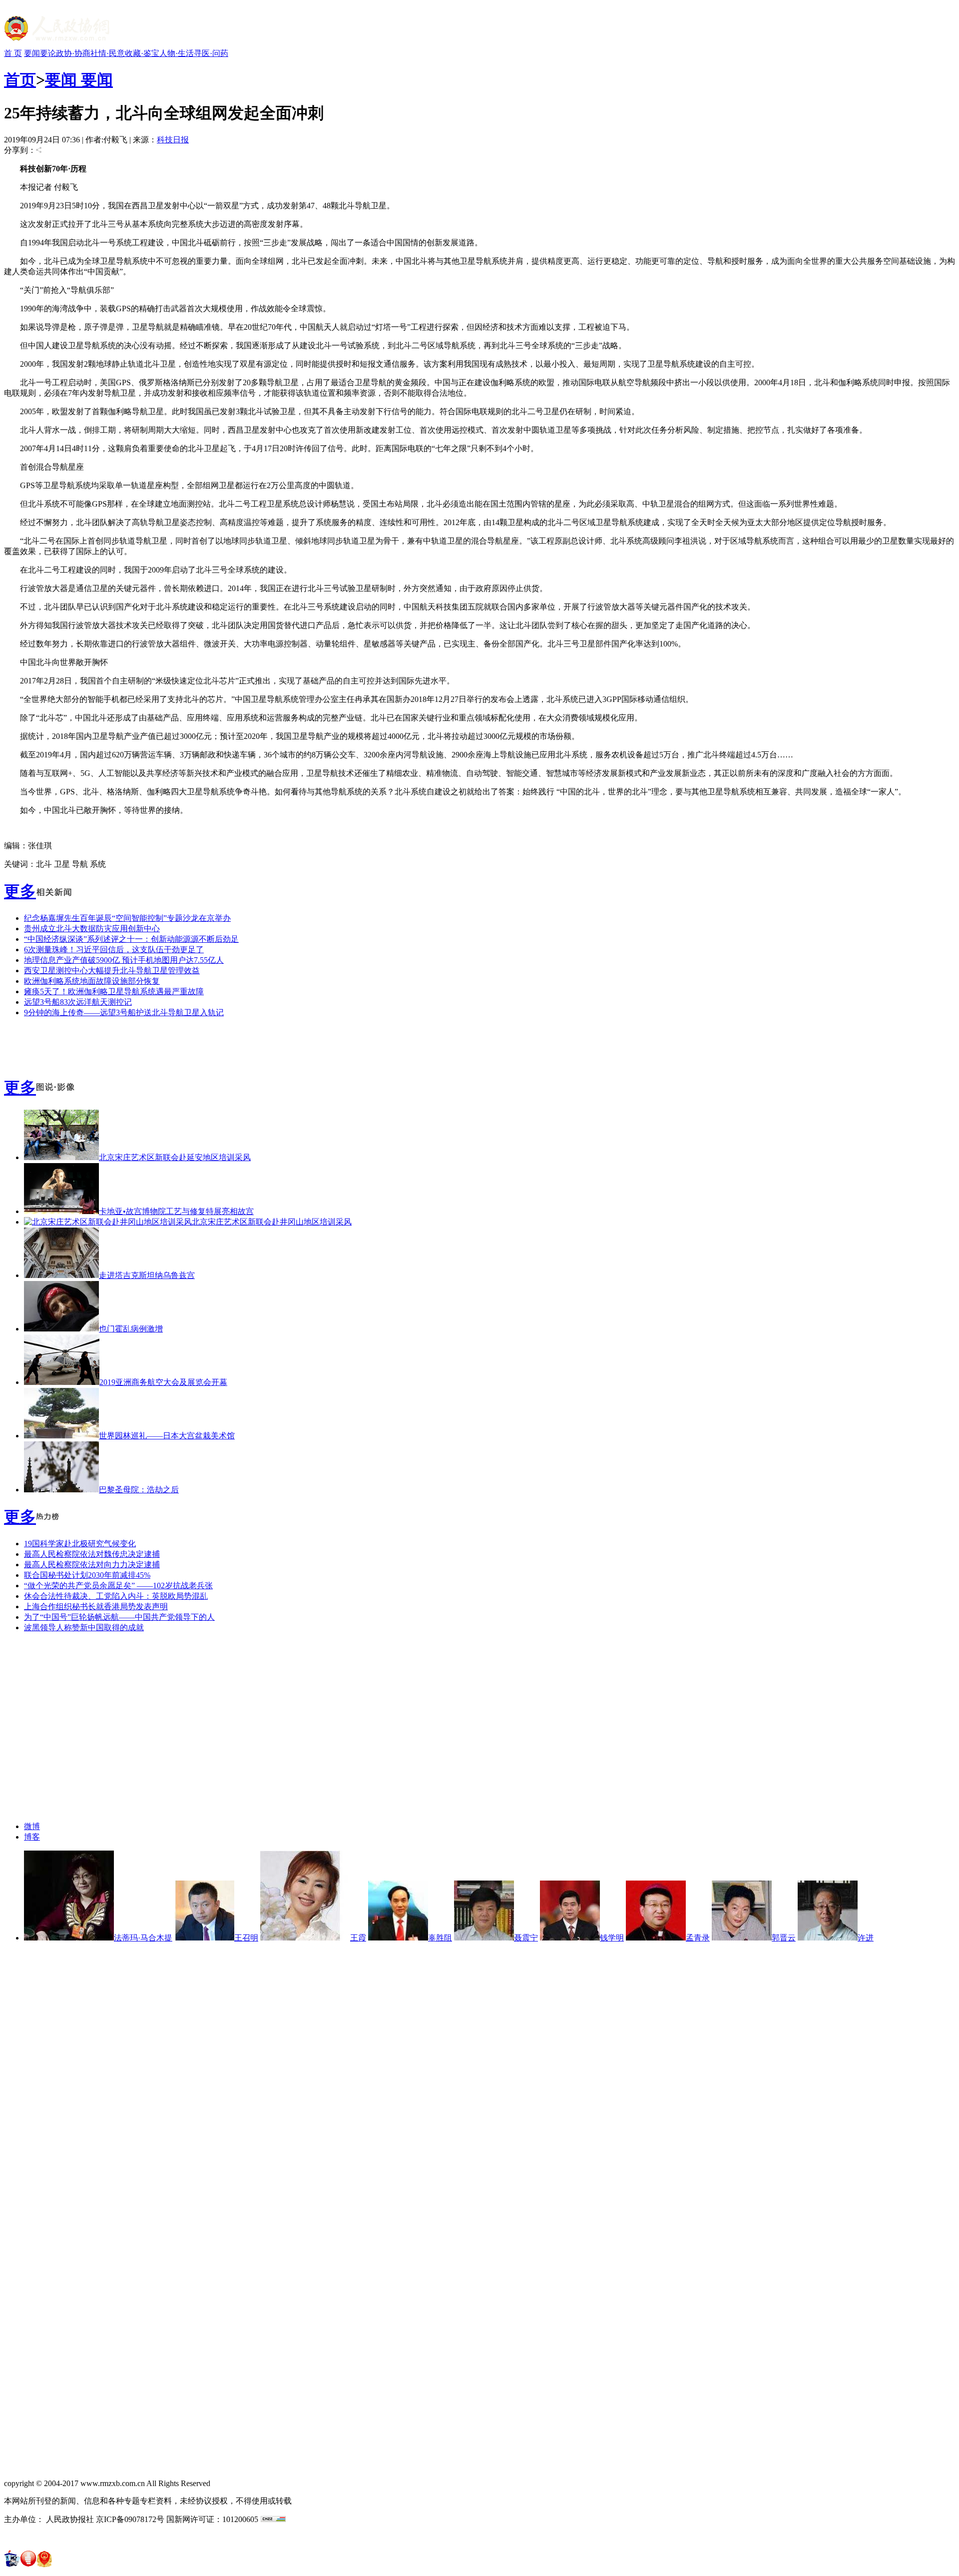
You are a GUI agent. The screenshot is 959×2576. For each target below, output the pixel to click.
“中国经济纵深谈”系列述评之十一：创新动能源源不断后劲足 (131, 939)
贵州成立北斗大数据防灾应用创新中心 (92, 929)
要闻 (32, 53)
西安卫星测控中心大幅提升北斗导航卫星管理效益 (112, 970)
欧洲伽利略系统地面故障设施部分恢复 (92, 981)
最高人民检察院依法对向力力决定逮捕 (92, 1565)
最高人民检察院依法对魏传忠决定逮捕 (92, 1554)
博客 (32, 1837)
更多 (20, 891)
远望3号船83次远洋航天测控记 (78, 1002)
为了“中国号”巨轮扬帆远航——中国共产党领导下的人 (119, 1617)
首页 (20, 80)
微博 (32, 1826)
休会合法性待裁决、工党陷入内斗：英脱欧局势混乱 (116, 1596)
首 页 (13, 53)
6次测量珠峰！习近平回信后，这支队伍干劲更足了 (114, 950)
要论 (48, 53)
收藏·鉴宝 (142, 53)
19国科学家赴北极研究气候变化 (80, 1544)
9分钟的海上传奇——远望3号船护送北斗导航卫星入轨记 (124, 1012)
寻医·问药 (211, 53)
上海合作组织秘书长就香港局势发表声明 (96, 1607)
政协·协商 (73, 53)
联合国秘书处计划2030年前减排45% (87, 1575)
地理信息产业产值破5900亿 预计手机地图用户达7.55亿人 (124, 960)
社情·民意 (108, 53)
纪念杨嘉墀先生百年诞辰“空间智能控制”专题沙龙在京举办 (127, 918)
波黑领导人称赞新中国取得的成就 (84, 1627)
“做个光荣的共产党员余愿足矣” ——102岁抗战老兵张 (118, 1586)
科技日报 (173, 140)
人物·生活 (177, 53)
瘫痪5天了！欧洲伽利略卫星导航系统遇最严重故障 (114, 991)
